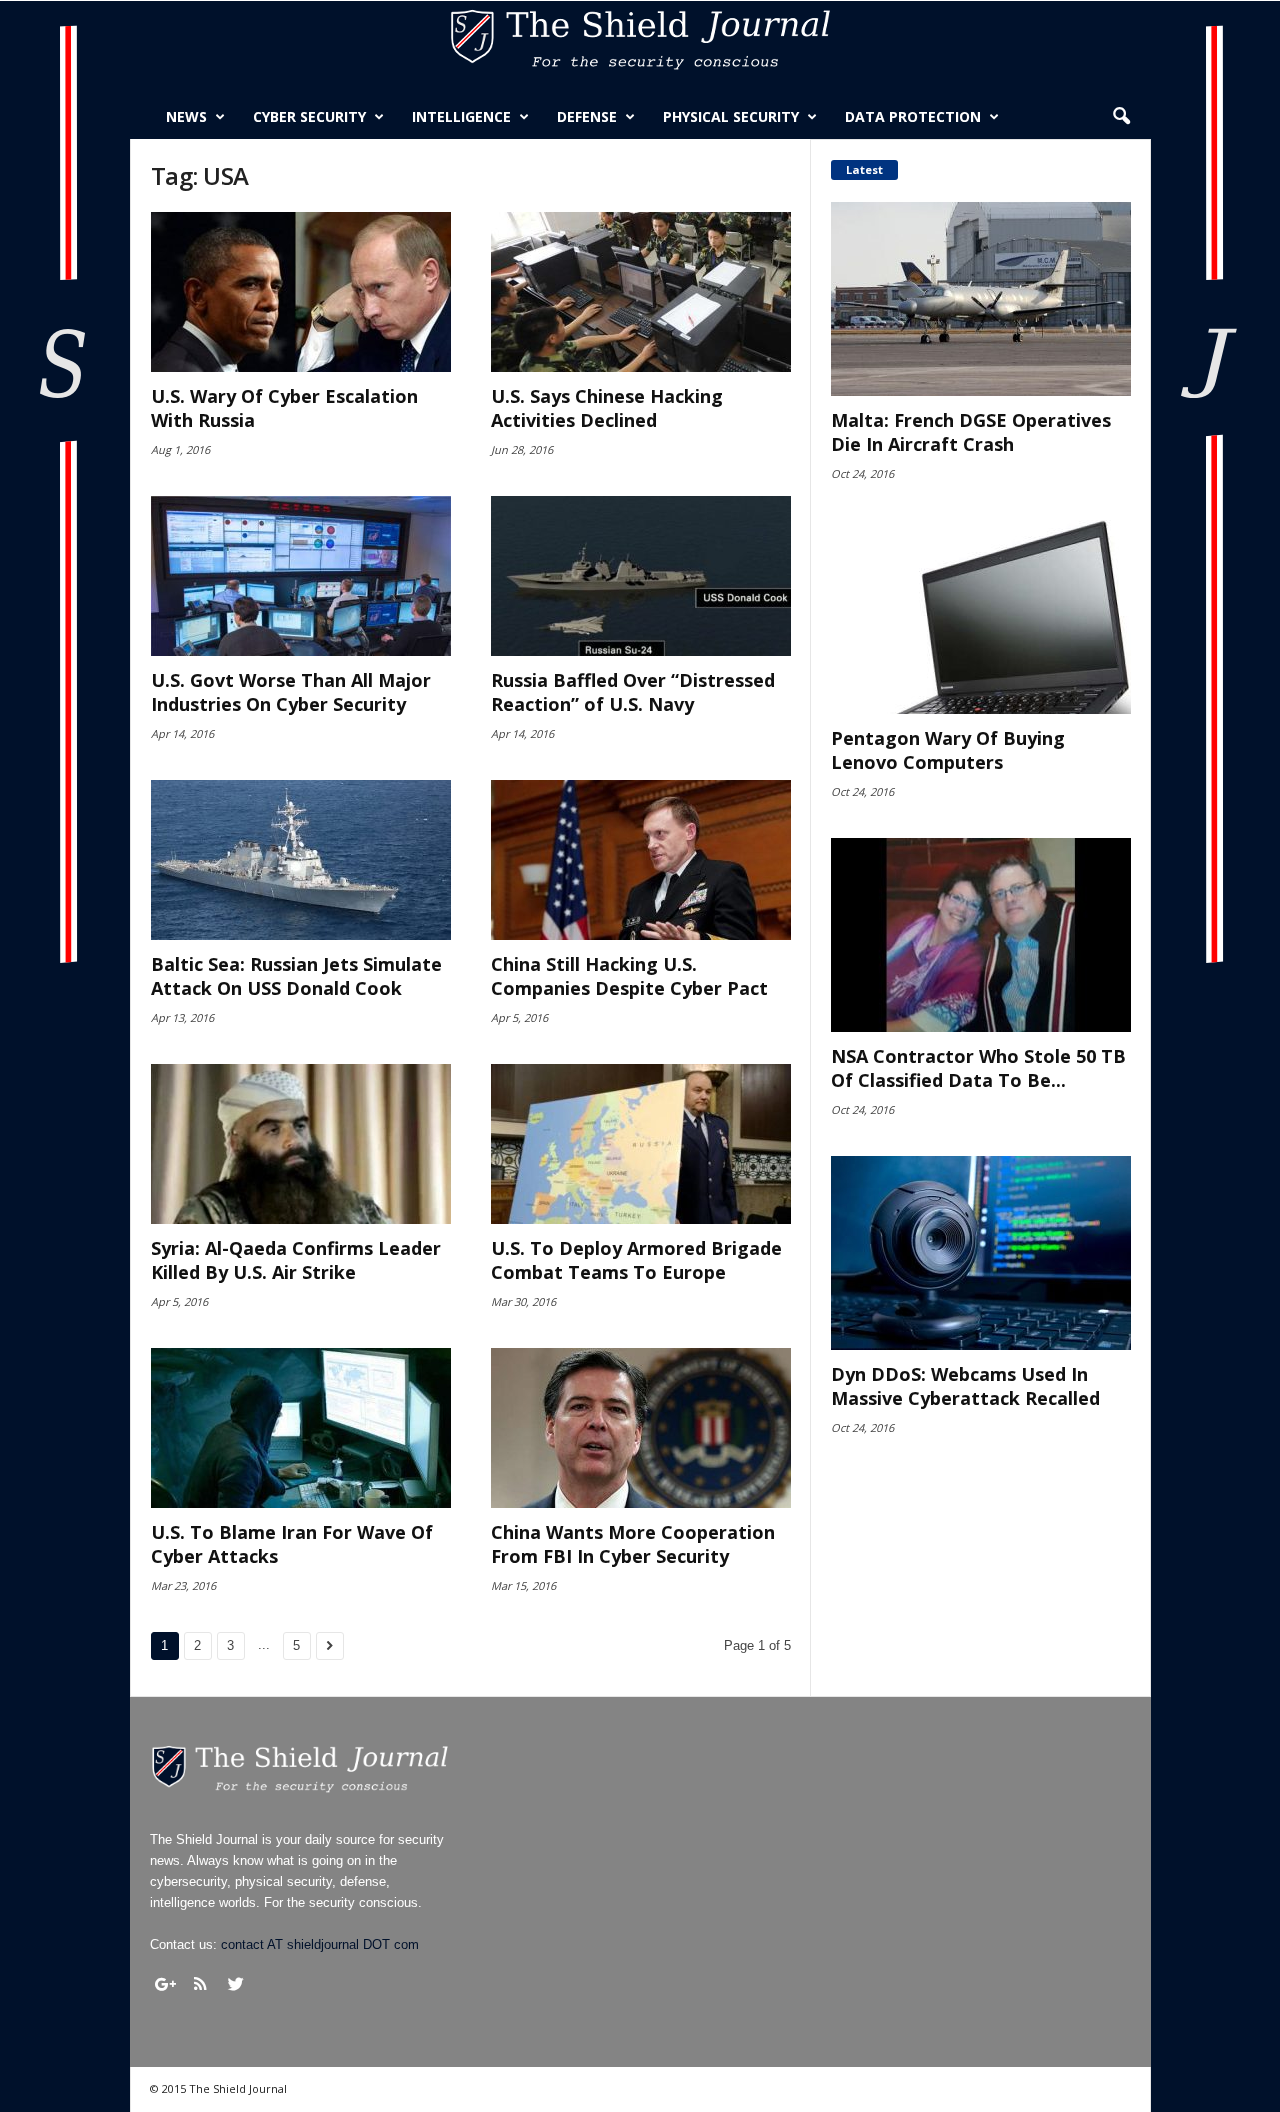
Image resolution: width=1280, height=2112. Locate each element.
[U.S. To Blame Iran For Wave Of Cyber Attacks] (301, 1428)
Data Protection (913, 116)
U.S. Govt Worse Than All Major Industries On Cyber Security (291, 692)
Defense (587, 116)
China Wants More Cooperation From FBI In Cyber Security (633, 1544)
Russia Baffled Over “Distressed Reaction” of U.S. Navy (633, 692)
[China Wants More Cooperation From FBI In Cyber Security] (641, 1428)
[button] (1121, 117)
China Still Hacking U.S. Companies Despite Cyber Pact (629, 976)
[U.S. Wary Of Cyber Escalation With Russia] (301, 292)
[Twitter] (236, 1984)
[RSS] (201, 1984)
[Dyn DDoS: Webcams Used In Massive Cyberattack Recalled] (981, 1253)
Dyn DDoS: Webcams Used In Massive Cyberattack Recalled (965, 1386)
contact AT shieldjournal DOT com (320, 1944)
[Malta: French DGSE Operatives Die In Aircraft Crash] (981, 299)
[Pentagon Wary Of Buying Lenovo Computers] (981, 617)
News (186, 116)
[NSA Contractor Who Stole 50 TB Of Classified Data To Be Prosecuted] (981, 935)
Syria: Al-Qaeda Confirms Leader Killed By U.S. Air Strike (296, 1260)
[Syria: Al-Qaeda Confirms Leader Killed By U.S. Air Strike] (301, 1144)
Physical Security (731, 116)
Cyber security (309, 116)
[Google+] (166, 1984)
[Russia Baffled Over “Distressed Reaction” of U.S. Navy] (641, 576)
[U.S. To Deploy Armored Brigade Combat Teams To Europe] (641, 1144)
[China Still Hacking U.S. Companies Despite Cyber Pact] (641, 860)
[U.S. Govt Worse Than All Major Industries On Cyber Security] (301, 576)
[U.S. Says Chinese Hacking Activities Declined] (641, 292)
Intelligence (461, 116)
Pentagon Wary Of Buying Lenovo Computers (948, 750)
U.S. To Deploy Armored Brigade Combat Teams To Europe (636, 1260)
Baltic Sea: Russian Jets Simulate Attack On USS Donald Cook (296, 976)
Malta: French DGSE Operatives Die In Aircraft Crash (971, 432)
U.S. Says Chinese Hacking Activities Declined (607, 408)
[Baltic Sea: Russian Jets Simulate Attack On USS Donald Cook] (301, 860)
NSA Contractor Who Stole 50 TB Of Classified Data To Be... (978, 1068)
